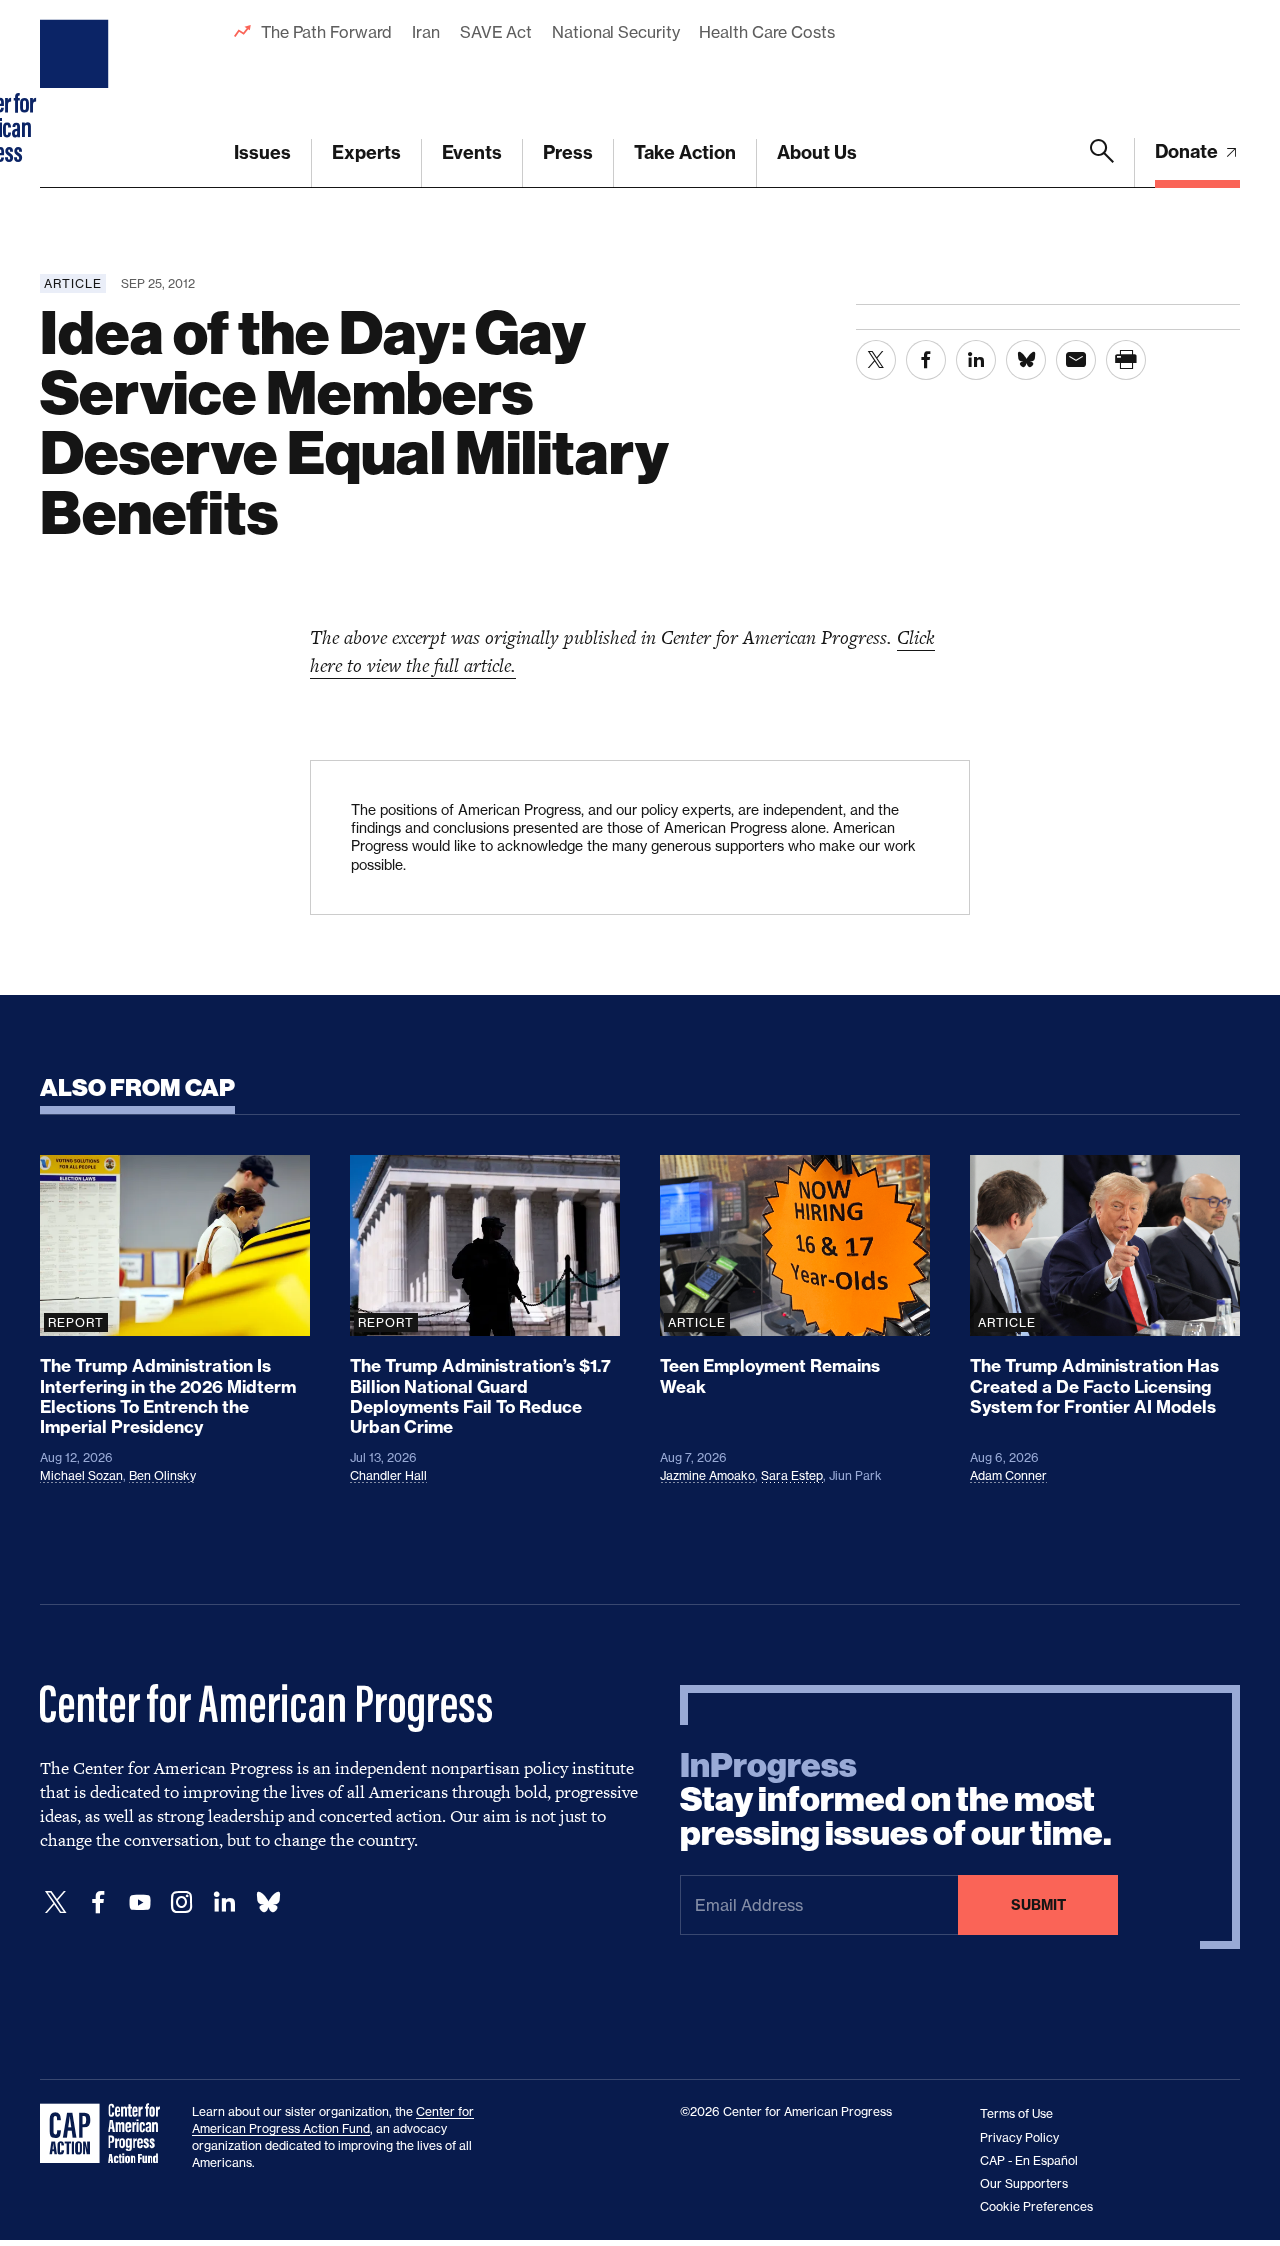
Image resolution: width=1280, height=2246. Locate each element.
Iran (426, 32)
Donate (1188, 151)
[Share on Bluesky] (1026, 360)
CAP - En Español (1029, 2160)
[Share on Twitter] (876, 360)
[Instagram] (182, 1902)
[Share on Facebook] (926, 360)
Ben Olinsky (162, 1475)
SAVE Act (496, 32)
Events (472, 152)
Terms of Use (1016, 2113)
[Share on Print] (1126, 360)
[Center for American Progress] (77, 94)
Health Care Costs (766, 32)
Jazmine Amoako (707, 1475)
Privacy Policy (1019, 2137)
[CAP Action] (106, 2134)
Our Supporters (1024, 2183)
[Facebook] (98, 1902)
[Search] (1102, 163)
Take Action (685, 152)
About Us (817, 152)
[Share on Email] (1076, 360)
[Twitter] (56, 1902)
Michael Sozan (81, 1475)
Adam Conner (1008, 1475)
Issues (262, 152)
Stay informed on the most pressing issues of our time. (896, 1800)
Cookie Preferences (1036, 2206)
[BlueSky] (268, 1902)
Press (568, 152)
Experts (366, 152)
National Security (615, 32)
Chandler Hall (388, 1475)
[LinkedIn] (224, 1902)
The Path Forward (326, 32)
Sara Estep (792, 1475)
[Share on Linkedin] (976, 360)
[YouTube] (140, 1902)
